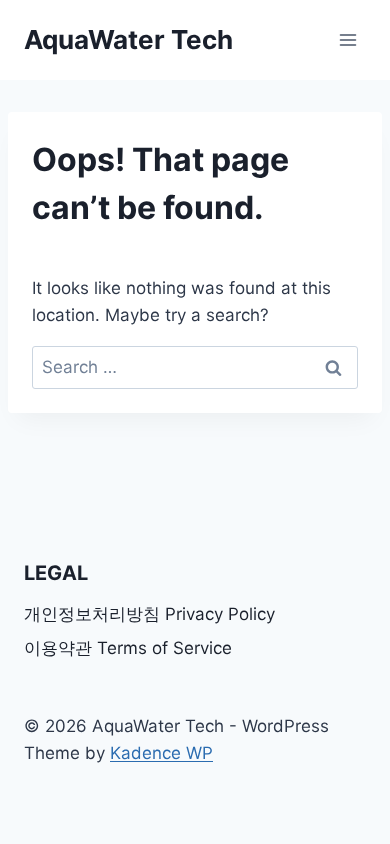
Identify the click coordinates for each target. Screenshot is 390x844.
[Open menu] (347, 39)
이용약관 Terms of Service (128, 648)
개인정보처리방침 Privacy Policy (149, 614)
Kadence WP (161, 753)
